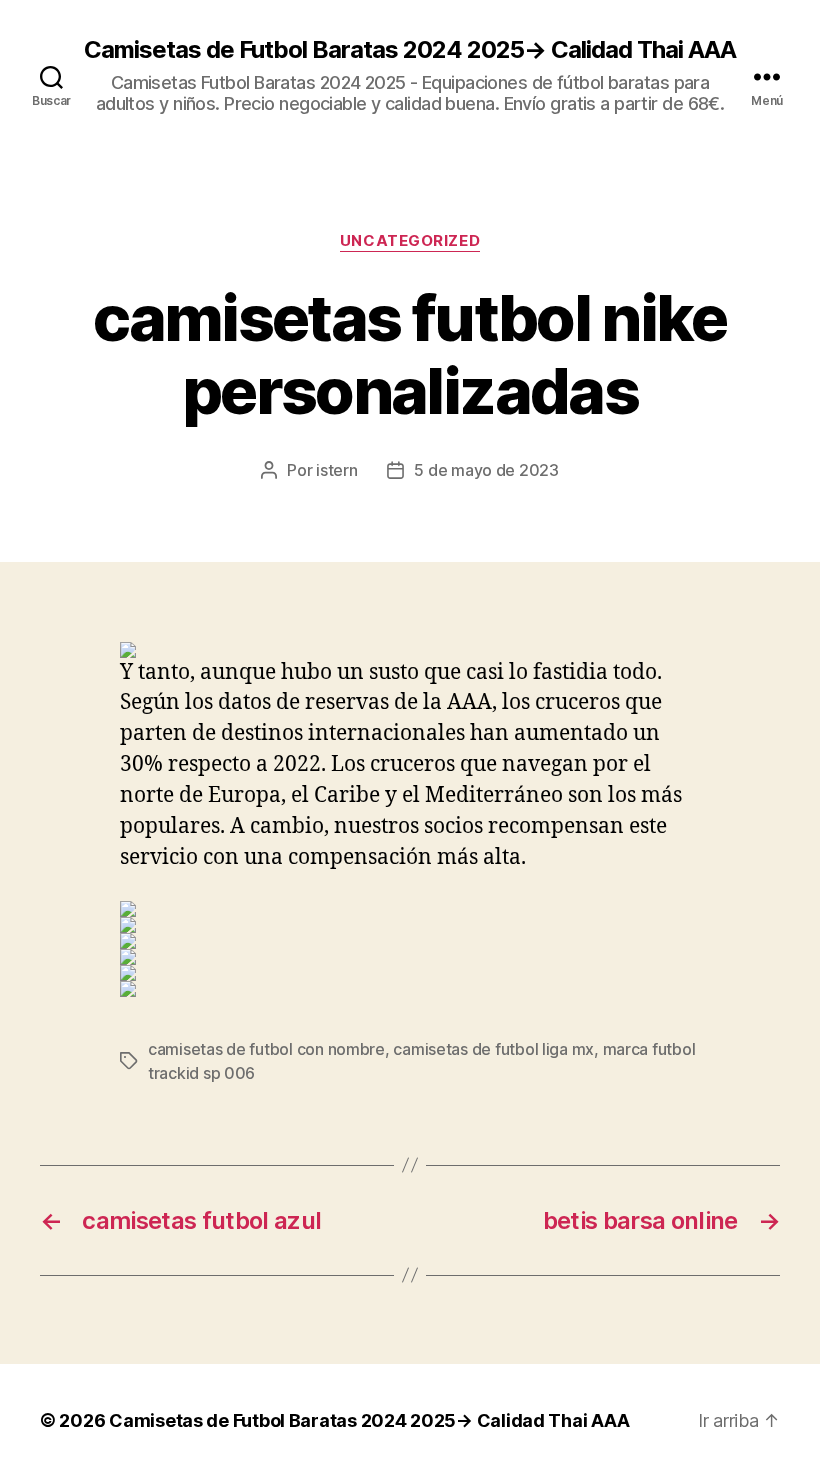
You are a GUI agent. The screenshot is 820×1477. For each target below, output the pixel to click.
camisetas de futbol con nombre (266, 1049)
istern (336, 470)
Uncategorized (410, 241)
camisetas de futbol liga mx (493, 1049)
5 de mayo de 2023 (486, 470)
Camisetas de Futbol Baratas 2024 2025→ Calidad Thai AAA (410, 50)
